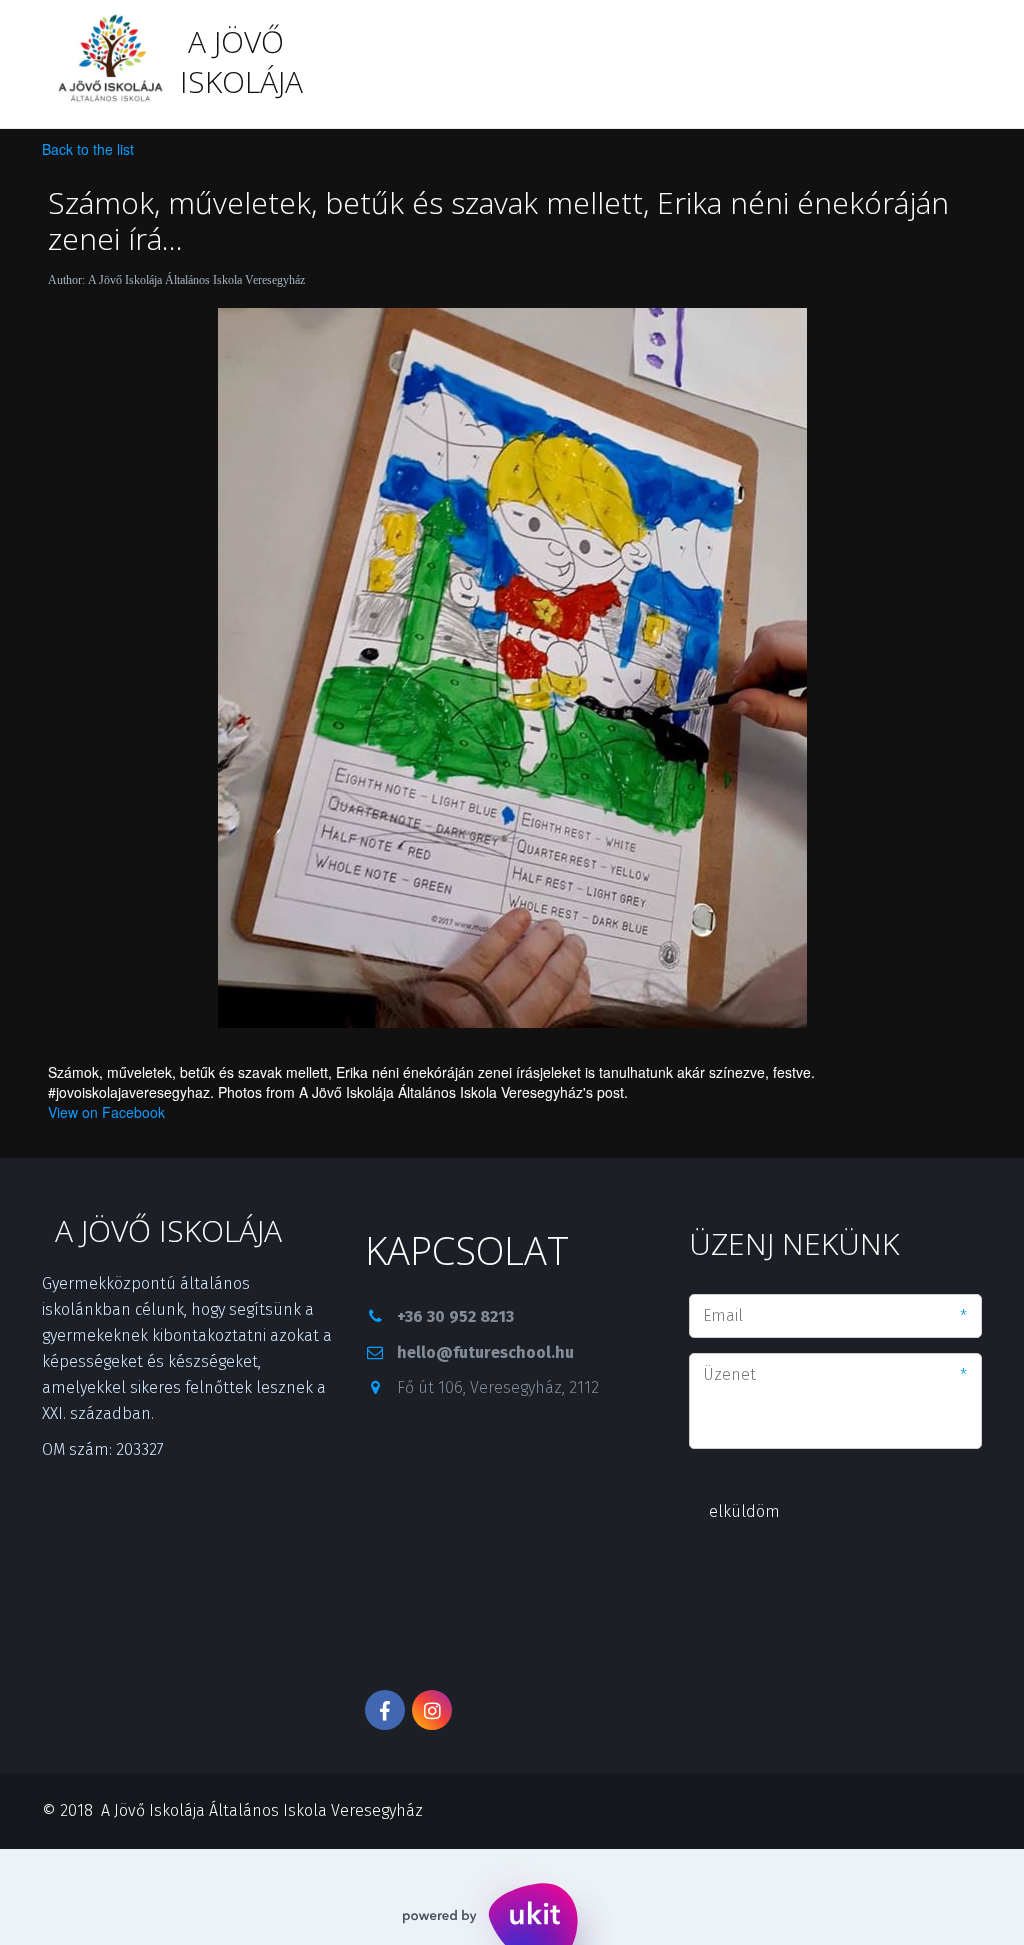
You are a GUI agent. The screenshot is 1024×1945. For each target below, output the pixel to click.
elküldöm (744, 1511)
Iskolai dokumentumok (328, 63)
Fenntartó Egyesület (806, 63)
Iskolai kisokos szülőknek (578, 63)
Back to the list (88, 149)
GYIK (82, 63)
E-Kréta (168, 63)
